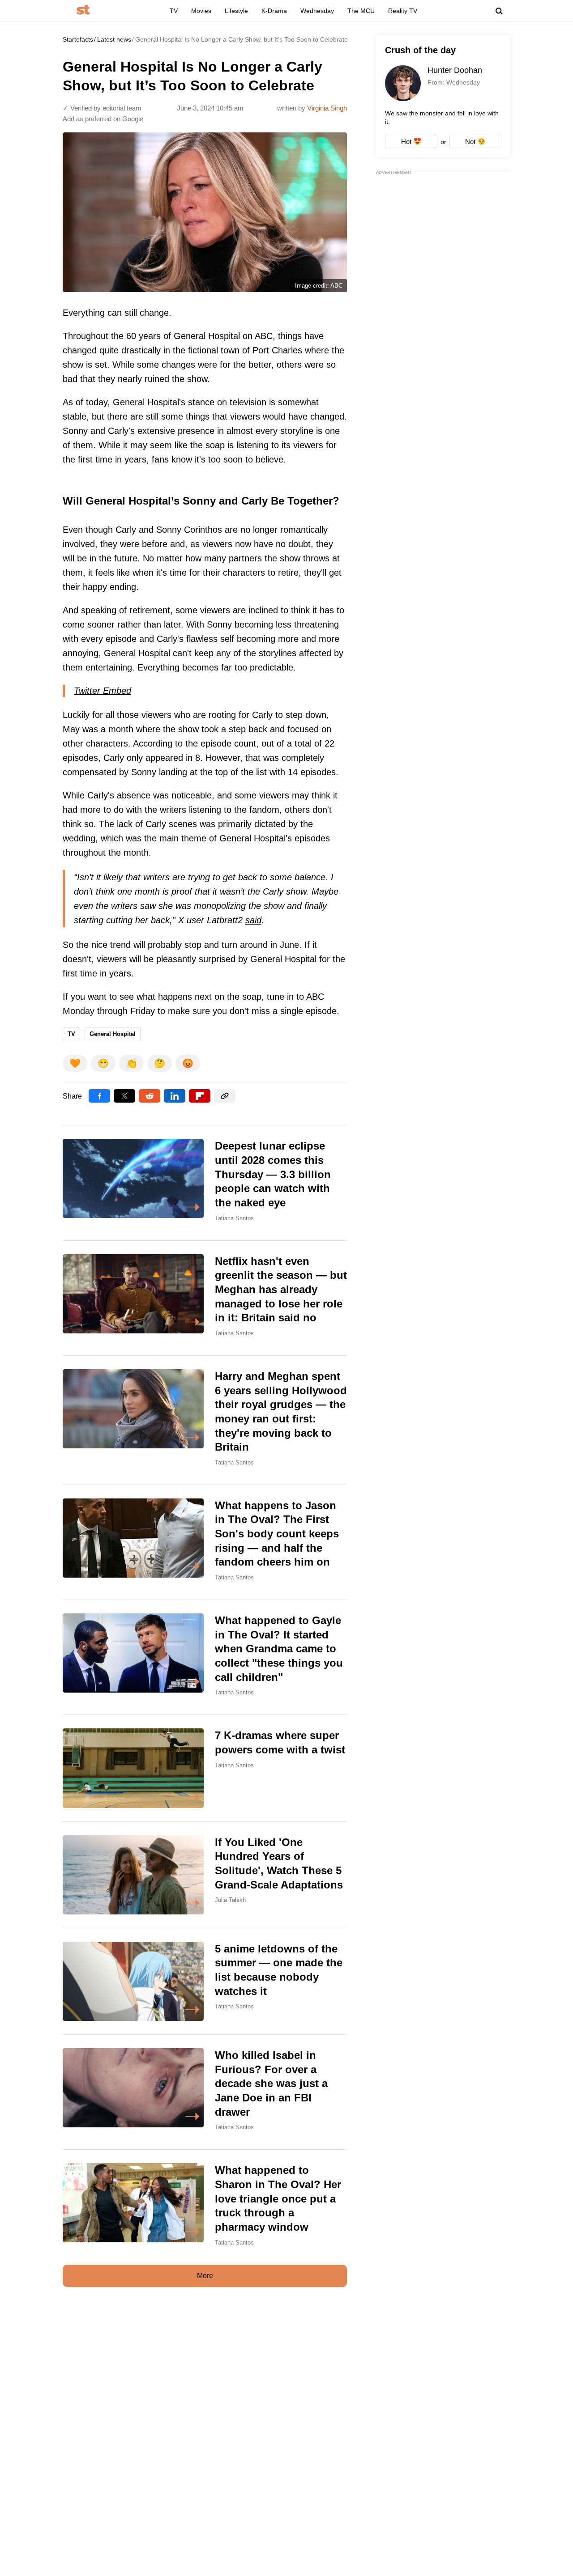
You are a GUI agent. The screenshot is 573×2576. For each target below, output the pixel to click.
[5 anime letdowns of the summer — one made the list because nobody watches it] (205, 1981)
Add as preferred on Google (103, 119)
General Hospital (113, 1034)
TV (174, 11)
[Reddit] (150, 1096)
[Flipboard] (200, 1096)
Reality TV (403, 11)
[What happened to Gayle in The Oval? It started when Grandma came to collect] (205, 1657)
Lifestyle (236, 11)
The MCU (361, 11)
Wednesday (317, 11)
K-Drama (274, 11)
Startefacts (78, 39)
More (205, 2276)
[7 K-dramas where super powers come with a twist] (205, 1768)
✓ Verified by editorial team (102, 108)
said (253, 920)
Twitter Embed (103, 691)
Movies (201, 11)
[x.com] (124, 1096)
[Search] (499, 11)
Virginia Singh (327, 108)
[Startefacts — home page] (83, 11)
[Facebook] (99, 1096)
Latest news (114, 39)
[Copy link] (225, 1096)
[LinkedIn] (175, 1096)
